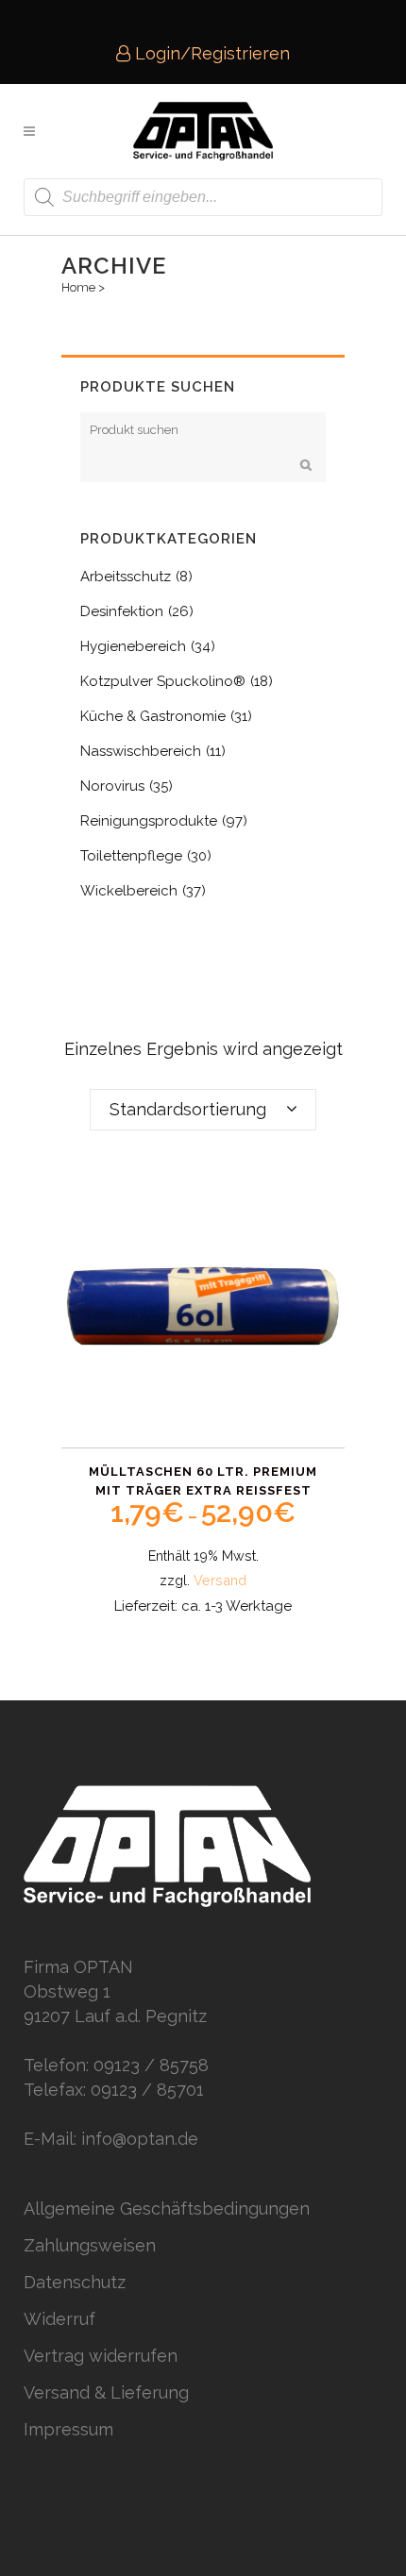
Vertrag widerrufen (101, 2356)
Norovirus (112, 786)
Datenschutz (75, 2282)
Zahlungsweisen (90, 2245)
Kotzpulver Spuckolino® (163, 681)
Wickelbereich (129, 891)
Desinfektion (122, 611)
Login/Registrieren (210, 53)
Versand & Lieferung (106, 2392)
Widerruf (59, 2319)
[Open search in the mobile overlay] (203, 197)
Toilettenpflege (131, 856)
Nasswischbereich (141, 751)
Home (78, 287)
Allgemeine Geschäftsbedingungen (167, 2208)
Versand (220, 1580)
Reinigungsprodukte (149, 821)
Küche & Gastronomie (153, 716)
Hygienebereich (133, 646)
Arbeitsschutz (126, 577)
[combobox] (203, 1110)
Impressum (68, 2429)
